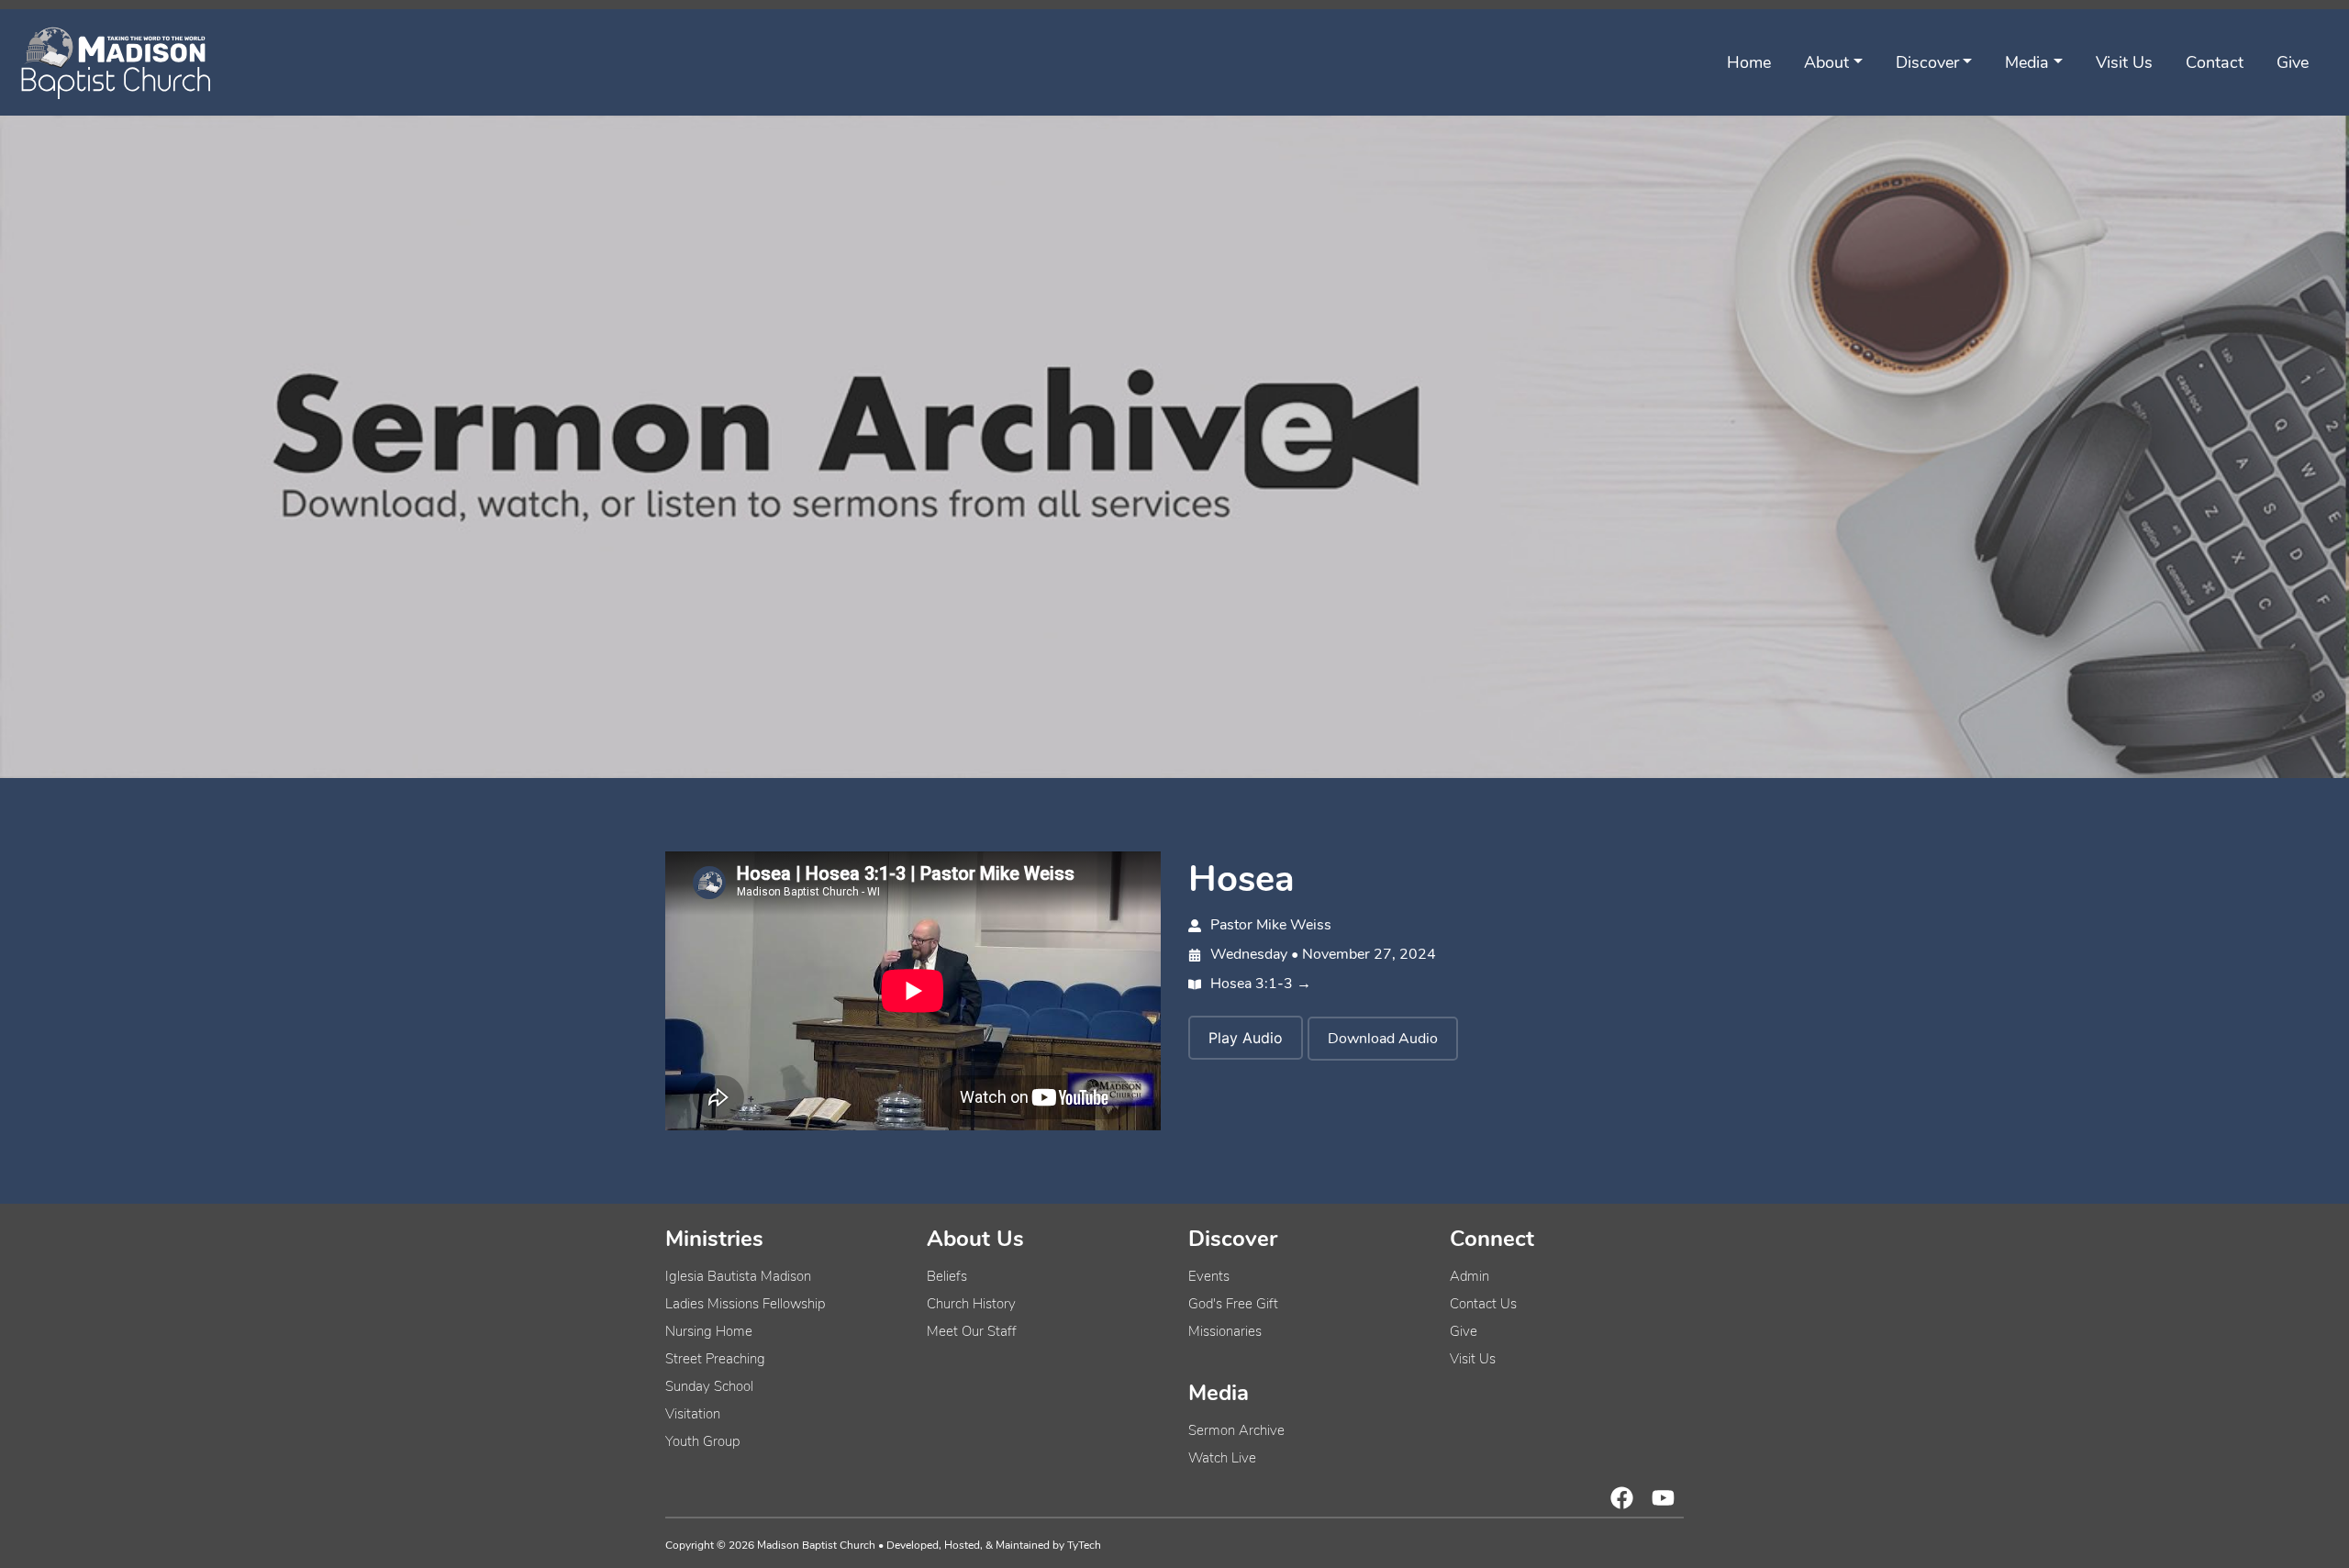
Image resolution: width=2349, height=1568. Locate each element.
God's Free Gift (1233, 1304)
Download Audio (1383, 1039)
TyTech (1084, 1545)
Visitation (693, 1414)
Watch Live (1222, 1458)
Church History (971, 1304)
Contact (2215, 62)
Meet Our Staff (972, 1331)
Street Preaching (715, 1359)
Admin (1470, 1276)
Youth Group (702, 1441)
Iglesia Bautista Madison (738, 1276)
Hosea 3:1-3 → (1261, 984)
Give (2293, 62)
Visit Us (2124, 62)
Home (1749, 62)
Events (1209, 1276)
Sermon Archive (1236, 1430)
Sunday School (709, 1386)
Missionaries (1225, 1331)
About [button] (1826, 62)
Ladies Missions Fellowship (745, 1304)
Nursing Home (709, 1331)
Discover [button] (1927, 62)
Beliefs (947, 1276)
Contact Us (1483, 1304)
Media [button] (2027, 62)
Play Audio (1246, 1038)
